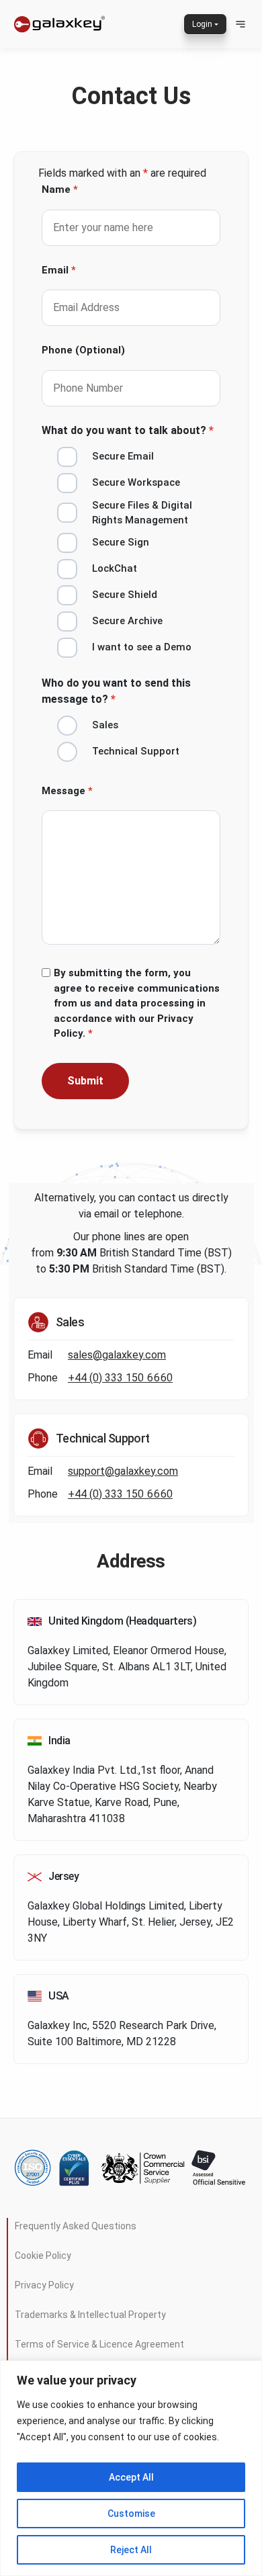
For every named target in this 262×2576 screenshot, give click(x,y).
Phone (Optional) (83, 350)
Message (67, 791)
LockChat (115, 568)
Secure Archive (127, 621)
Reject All (131, 2550)
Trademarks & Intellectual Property (90, 2315)
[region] (131, 2468)
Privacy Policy (44, 2285)
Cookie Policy (43, 2256)
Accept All (131, 2477)
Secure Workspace (136, 482)
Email (59, 270)
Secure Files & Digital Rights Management (142, 513)
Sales (105, 725)
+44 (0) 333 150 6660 (120, 1378)
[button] (241, 24)
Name (60, 189)
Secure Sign (121, 542)
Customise (131, 2514)
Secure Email (123, 456)
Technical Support (136, 751)
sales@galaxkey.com (117, 1355)
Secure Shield (125, 595)
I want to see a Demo (142, 647)
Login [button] (202, 24)
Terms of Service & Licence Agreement (99, 2344)
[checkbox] (53, 460)
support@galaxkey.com (123, 1471)
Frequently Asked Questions (76, 2226)
